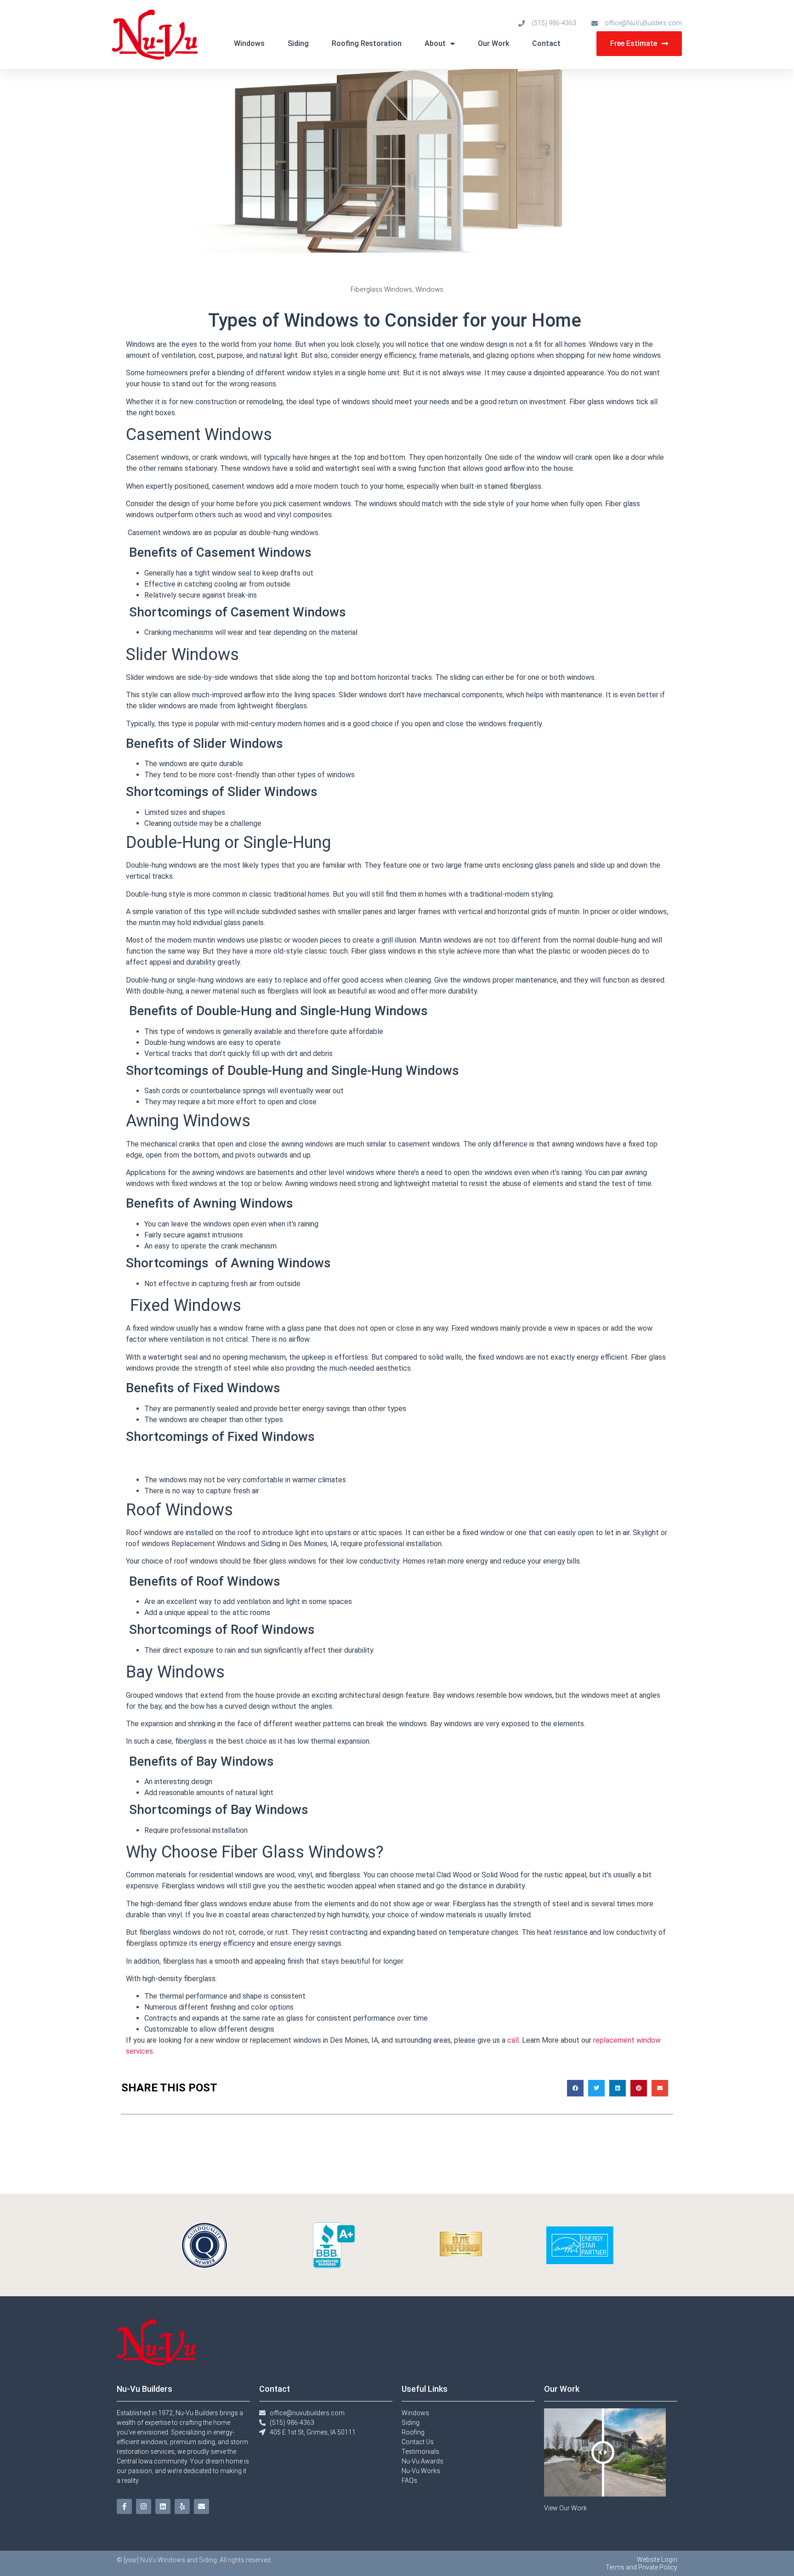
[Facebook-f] (124, 2506)
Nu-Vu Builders (145, 2389)
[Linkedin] (163, 2506)
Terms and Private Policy (641, 2567)
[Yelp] (182, 2506)
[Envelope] (201, 2506)
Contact (546, 43)
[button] (575, 2088)
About (435, 43)
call (513, 2040)
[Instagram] (144, 2506)
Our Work (493, 43)
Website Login (657, 2559)
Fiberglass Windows (381, 289)
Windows (249, 43)
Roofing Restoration (367, 43)
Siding (298, 43)
